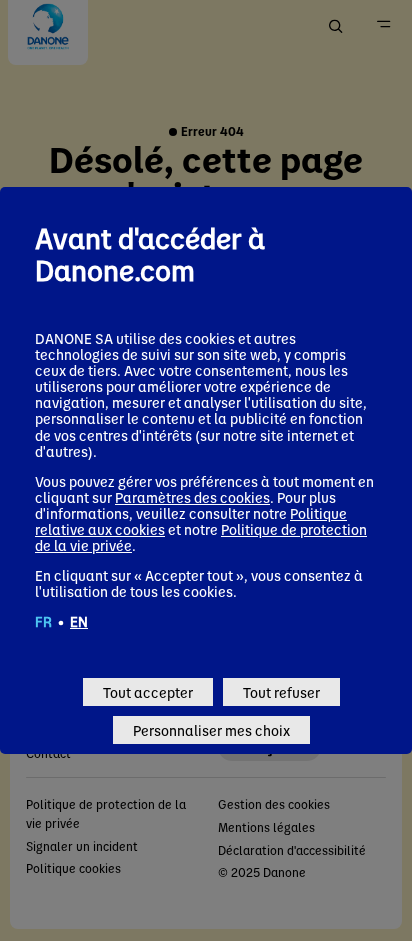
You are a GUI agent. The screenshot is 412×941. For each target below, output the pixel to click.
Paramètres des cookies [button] (192, 497)
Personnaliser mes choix (211, 730)
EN (79, 621)
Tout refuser (281, 692)
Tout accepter (148, 692)
